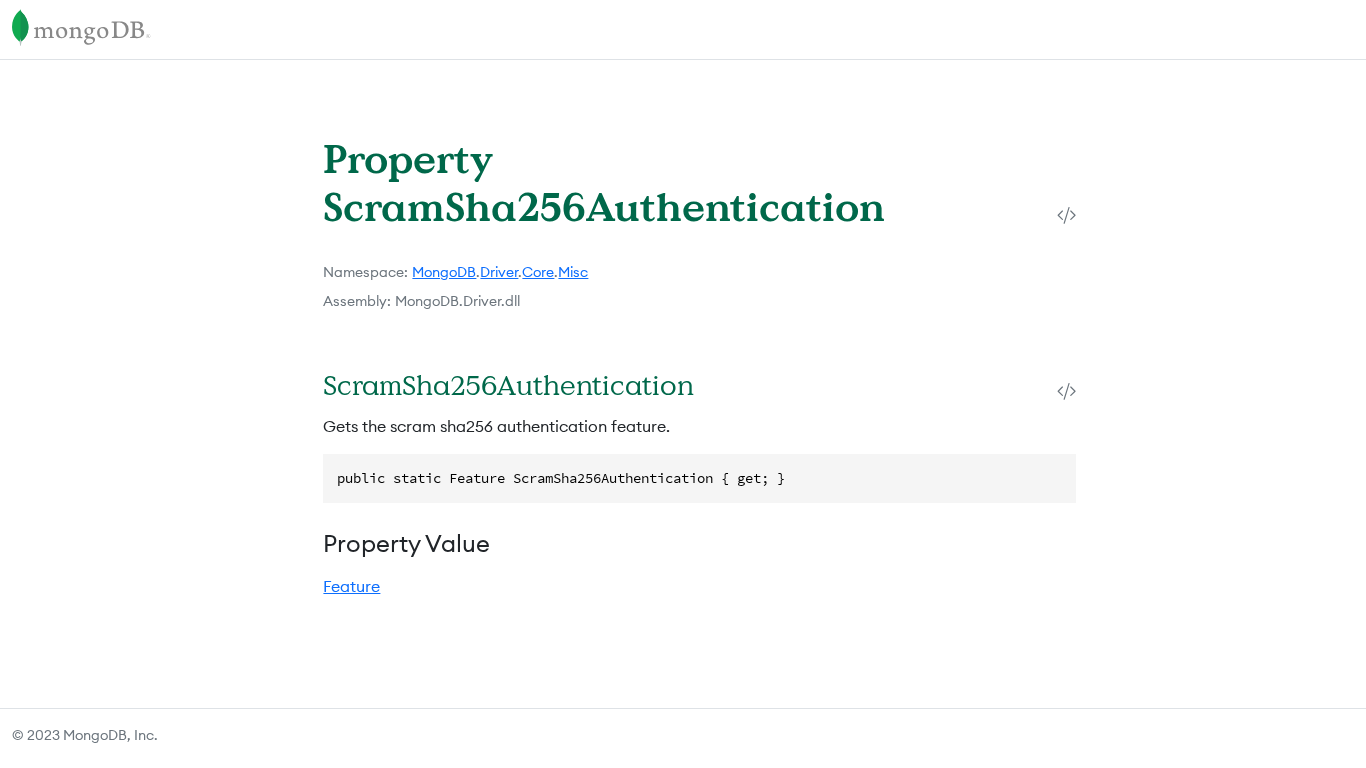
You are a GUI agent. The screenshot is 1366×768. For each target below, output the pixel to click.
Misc (573, 272)
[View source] (1066, 214)
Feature (351, 586)
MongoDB (444, 272)
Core (538, 272)
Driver (499, 272)
